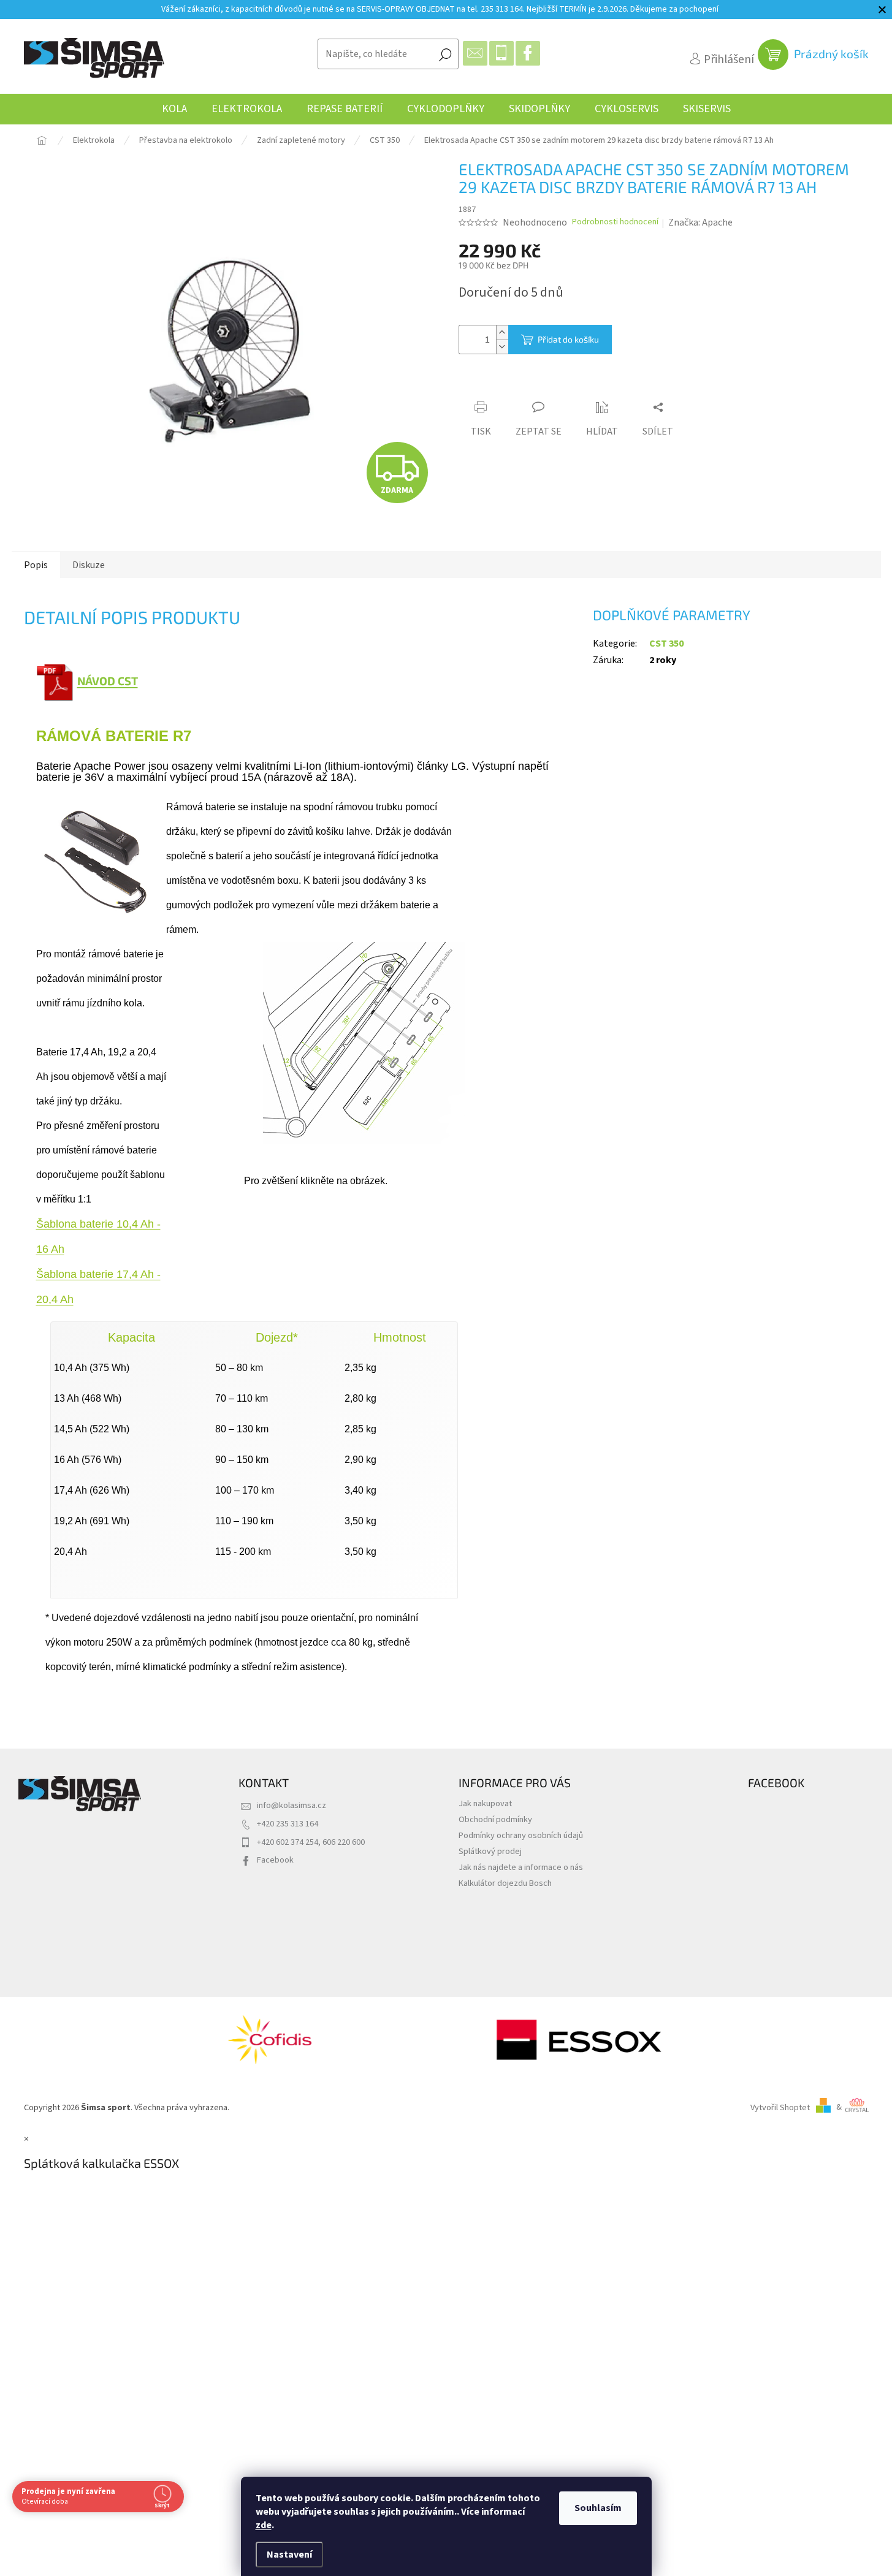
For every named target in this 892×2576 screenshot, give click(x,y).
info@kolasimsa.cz (292, 1805)
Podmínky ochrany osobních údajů (521, 1835)
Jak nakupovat (485, 1803)
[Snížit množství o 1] (502, 347)
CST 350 (666, 644)
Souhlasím (598, 2508)
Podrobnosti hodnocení (615, 222)
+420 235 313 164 (288, 1824)
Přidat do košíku (568, 339)
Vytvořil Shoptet (780, 2107)
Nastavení (289, 2555)
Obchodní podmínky (495, 1819)
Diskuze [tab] (89, 565)
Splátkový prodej (490, 1851)
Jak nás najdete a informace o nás (521, 1867)
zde (264, 2525)
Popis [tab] (36, 565)
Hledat (445, 54)
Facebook (275, 1860)
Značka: (700, 222)
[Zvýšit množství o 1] (502, 332)
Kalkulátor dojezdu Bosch (505, 1883)
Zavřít (527, 384)
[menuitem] (174, 109)
